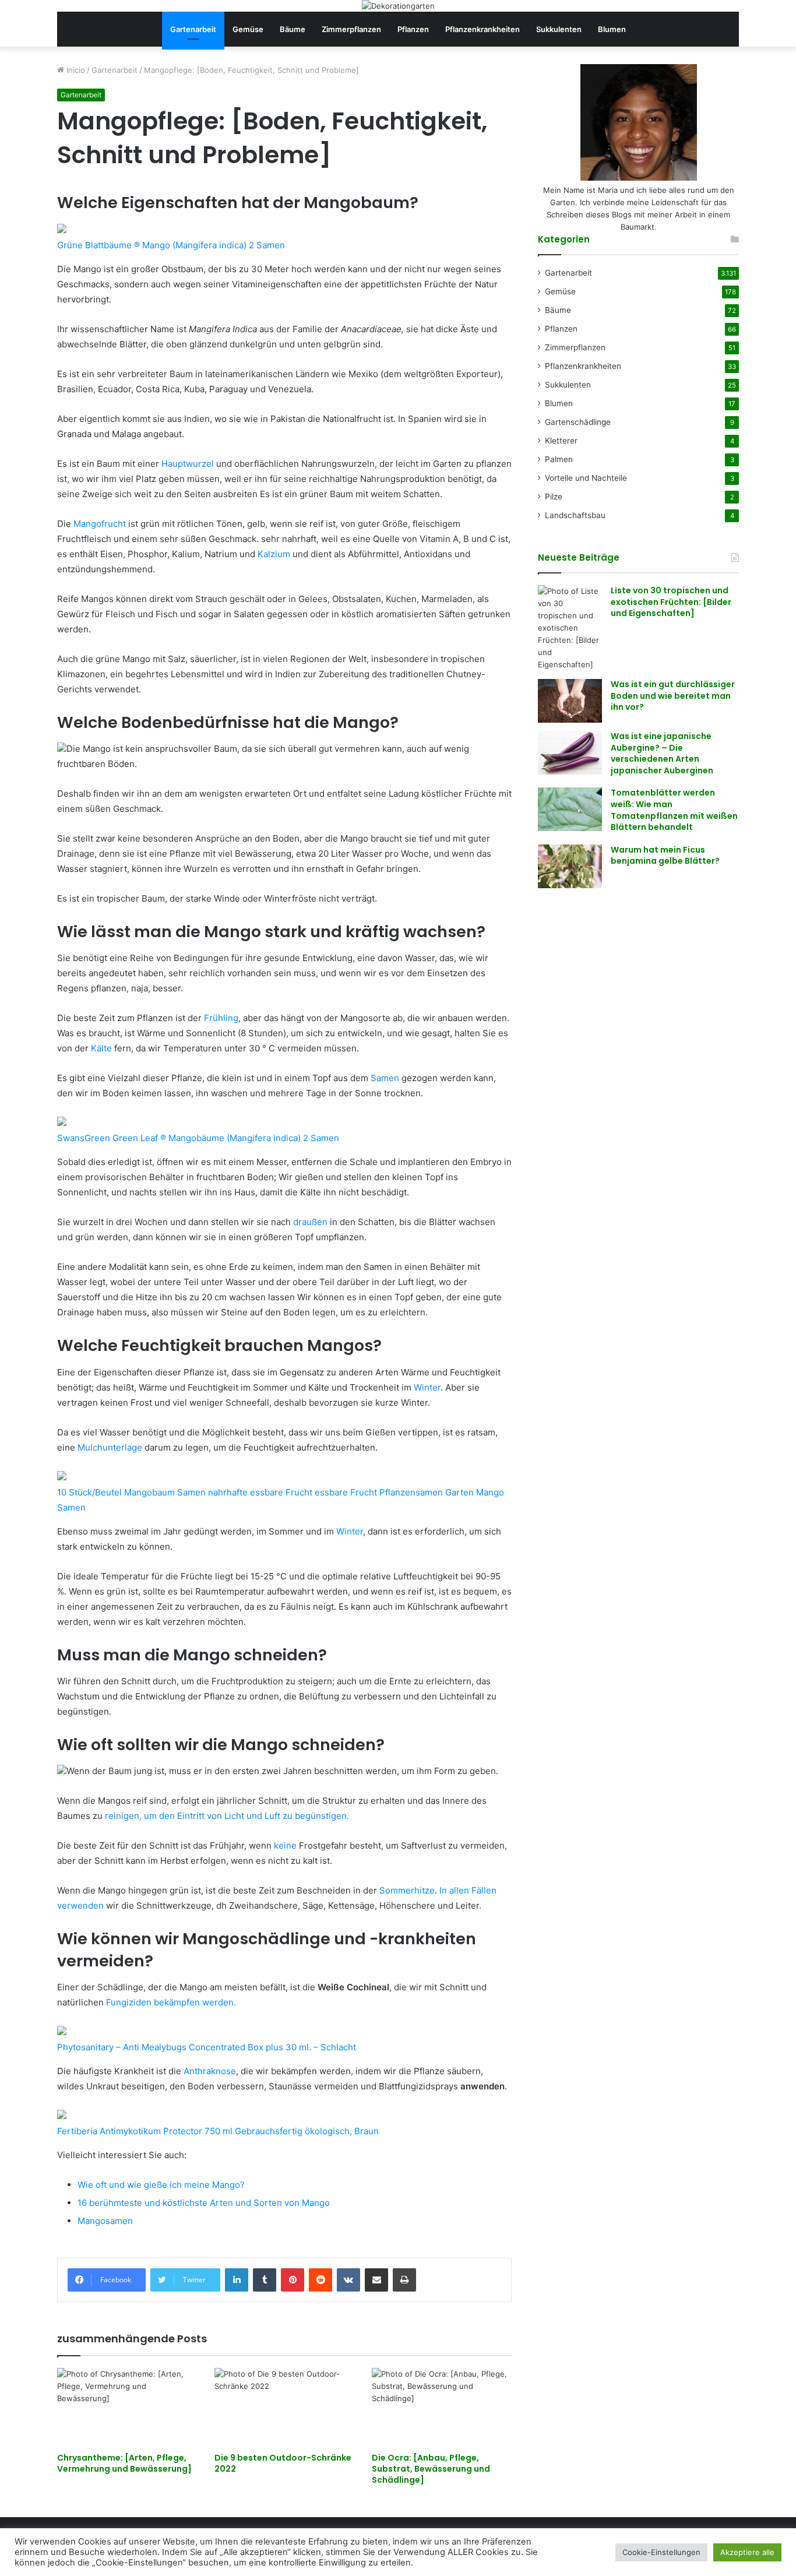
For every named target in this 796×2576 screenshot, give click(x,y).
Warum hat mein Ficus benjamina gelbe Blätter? (665, 856)
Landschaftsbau (575, 515)
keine (285, 1845)
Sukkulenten (559, 29)
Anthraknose (210, 2071)
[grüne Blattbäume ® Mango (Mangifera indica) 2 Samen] (62, 230)
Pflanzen (413, 29)
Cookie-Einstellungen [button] (661, 2552)
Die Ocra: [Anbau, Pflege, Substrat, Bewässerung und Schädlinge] (431, 2469)
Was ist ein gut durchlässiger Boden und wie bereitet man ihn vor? (673, 696)
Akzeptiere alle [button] (747, 2552)
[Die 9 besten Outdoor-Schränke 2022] (284, 2407)
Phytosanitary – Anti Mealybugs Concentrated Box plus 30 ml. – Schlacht (207, 2047)
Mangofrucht (100, 524)
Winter (427, 1387)
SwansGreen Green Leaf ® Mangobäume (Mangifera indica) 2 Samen (198, 1138)
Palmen (559, 459)
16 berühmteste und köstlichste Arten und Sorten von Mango (204, 2203)
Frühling (221, 1018)
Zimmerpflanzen (351, 29)
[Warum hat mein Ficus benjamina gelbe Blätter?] (570, 866)
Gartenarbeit (193, 29)
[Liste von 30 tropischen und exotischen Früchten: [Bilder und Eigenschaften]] (570, 628)
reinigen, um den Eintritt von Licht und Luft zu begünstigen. (227, 1816)
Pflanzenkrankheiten (482, 29)
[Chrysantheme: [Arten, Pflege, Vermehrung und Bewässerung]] (127, 2407)
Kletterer (561, 441)
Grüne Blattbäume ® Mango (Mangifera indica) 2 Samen (171, 245)
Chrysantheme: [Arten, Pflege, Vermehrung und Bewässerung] (124, 2463)
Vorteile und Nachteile (586, 478)
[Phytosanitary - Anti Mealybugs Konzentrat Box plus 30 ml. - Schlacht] (62, 2032)
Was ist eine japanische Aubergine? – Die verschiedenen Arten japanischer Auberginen (662, 753)
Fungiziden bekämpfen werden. (171, 2002)
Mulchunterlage (110, 1447)
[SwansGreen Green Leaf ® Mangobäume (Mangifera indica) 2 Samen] (62, 1123)
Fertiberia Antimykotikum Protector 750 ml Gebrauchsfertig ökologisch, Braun (218, 2131)
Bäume (293, 29)
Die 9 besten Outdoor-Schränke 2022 (283, 2463)
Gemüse (248, 29)
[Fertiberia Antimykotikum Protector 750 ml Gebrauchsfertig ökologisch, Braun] (62, 2116)
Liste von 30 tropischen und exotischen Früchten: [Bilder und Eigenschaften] (671, 602)
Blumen (612, 29)
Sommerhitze (407, 1890)
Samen (385, 1078)
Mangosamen (105, 2221)
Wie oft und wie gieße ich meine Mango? (161, 2185)
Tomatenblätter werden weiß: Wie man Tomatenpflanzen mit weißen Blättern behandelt (674, 810)
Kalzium (274, 554)
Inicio (75, 70)
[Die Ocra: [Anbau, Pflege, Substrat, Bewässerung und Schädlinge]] (442, 2407)
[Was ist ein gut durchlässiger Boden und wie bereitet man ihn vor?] (570, 701)
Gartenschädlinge (578, 422)
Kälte (101, 1048)
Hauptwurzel (188, 464)
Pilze (554, 497)
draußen (310, 1222)
